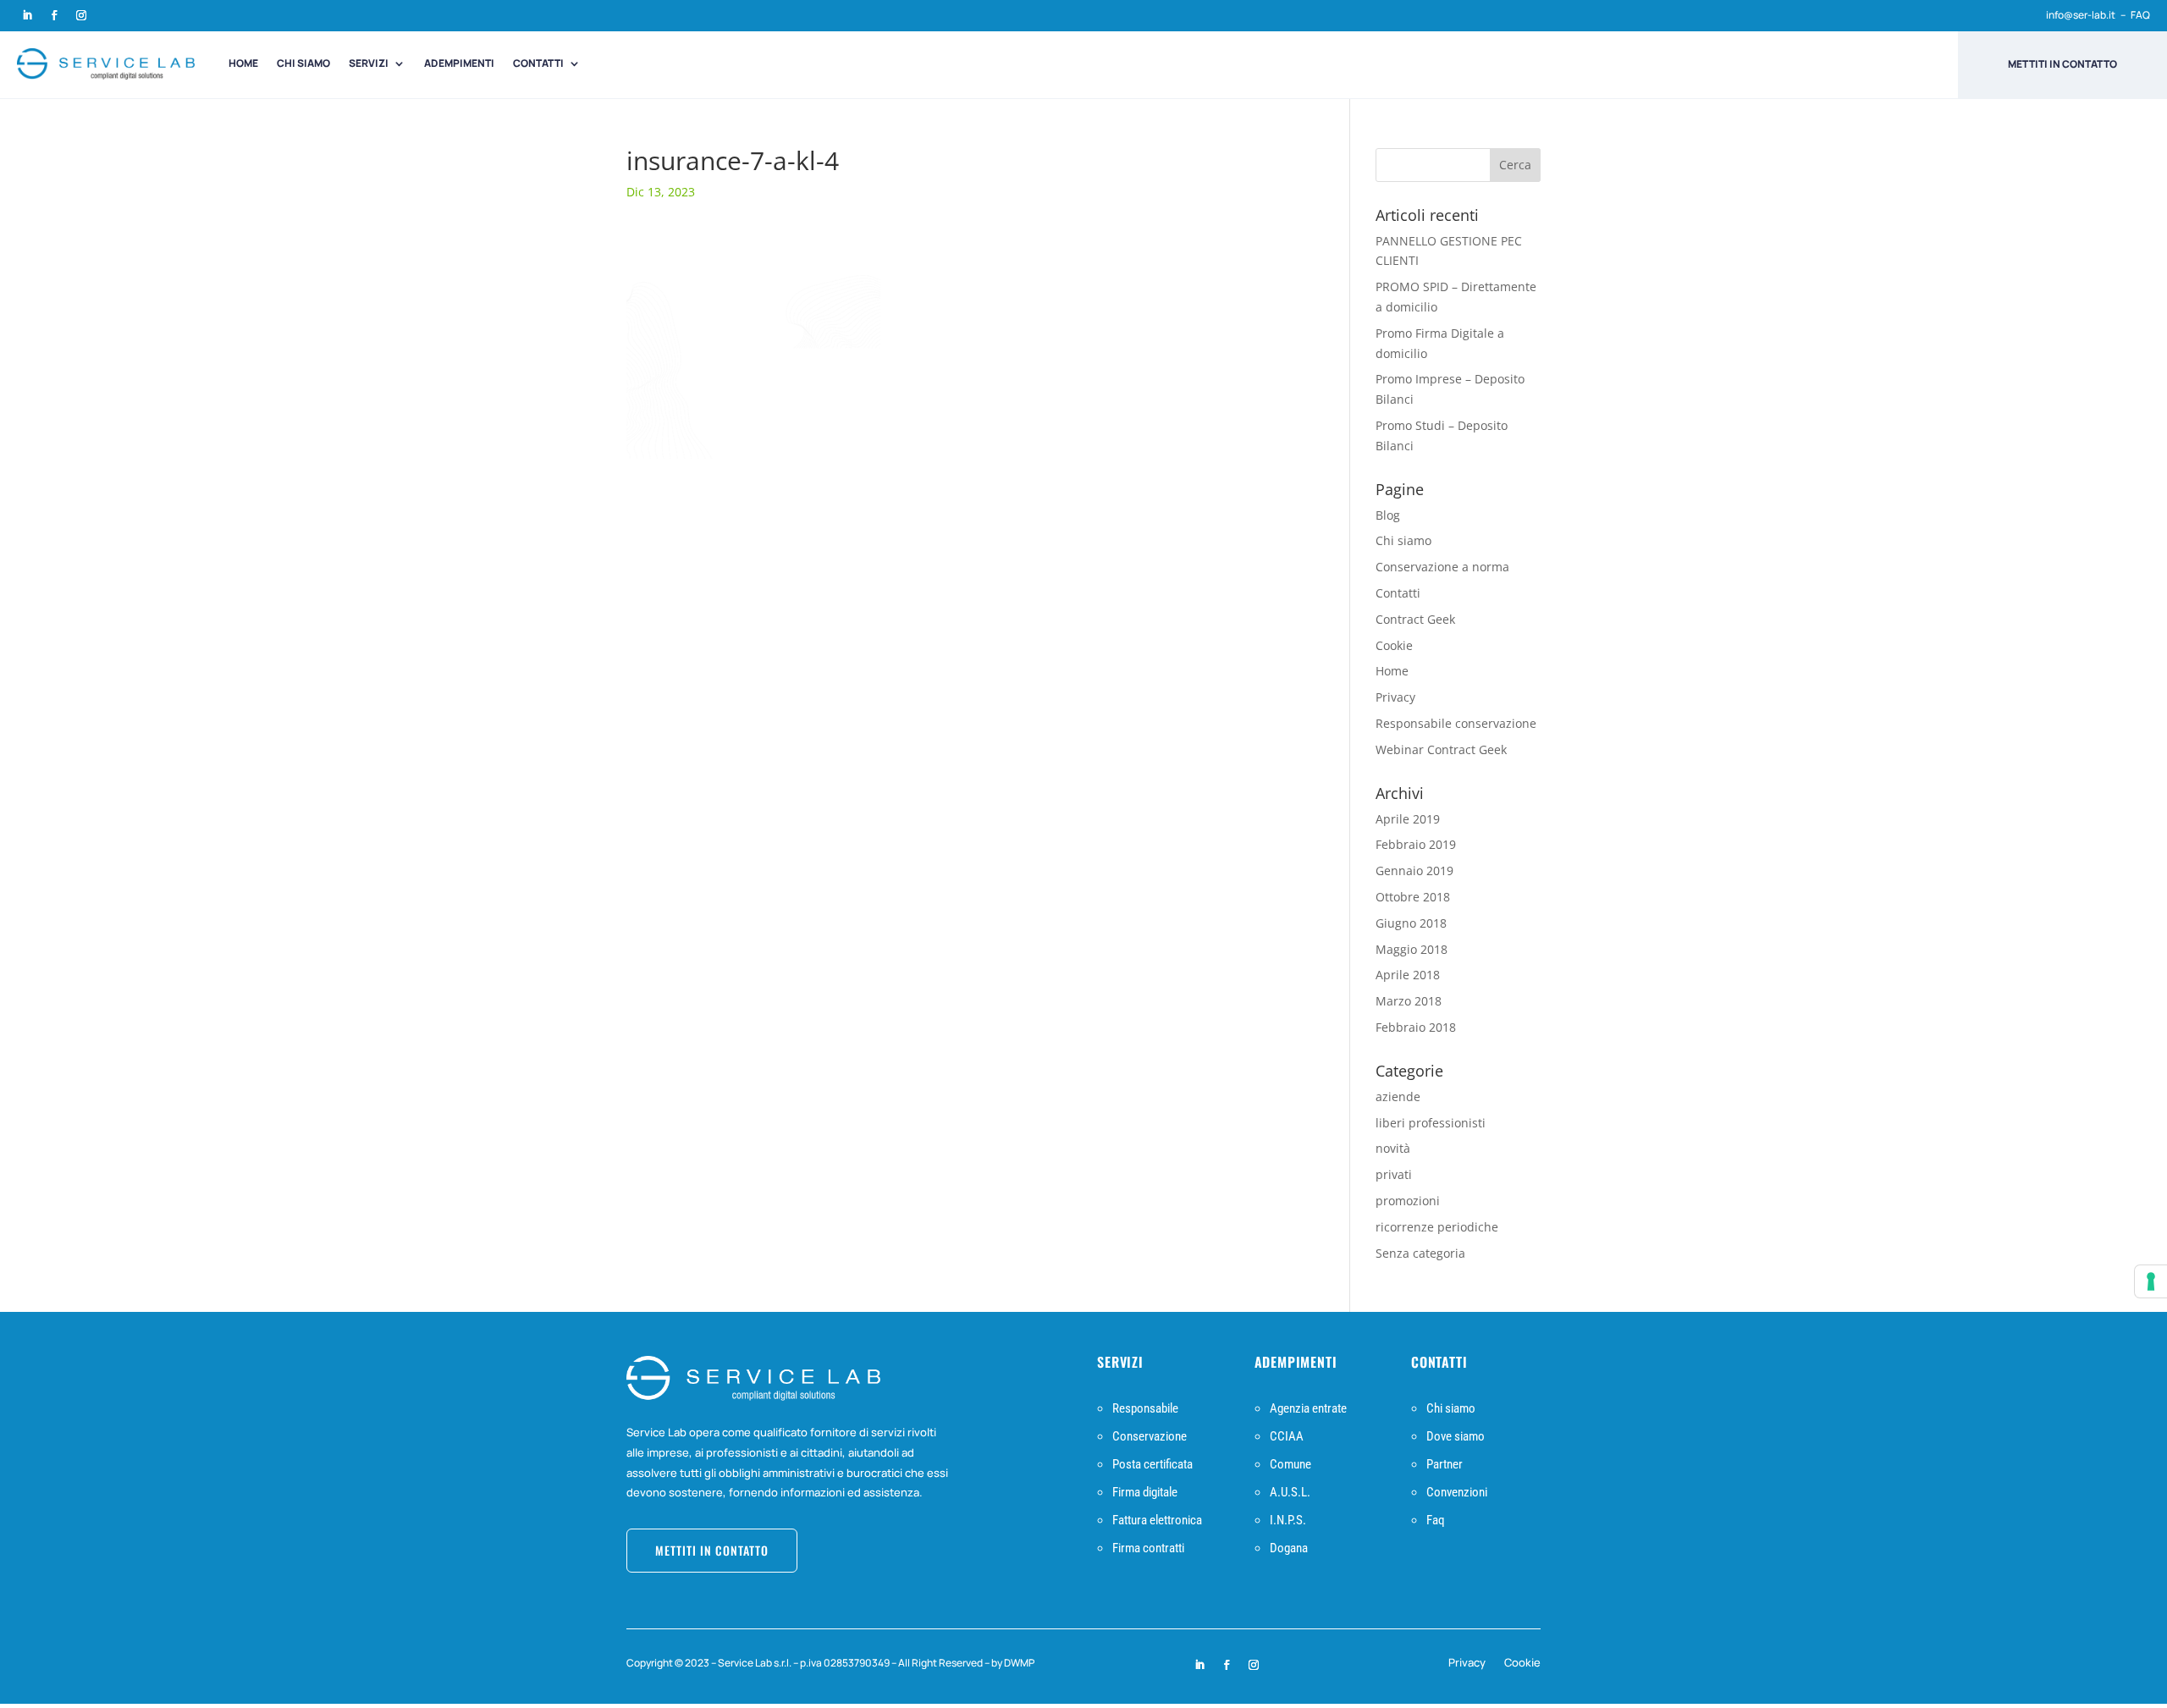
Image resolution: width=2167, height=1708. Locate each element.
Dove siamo (1456, 1436)
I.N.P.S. (1288, 1520)
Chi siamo (303, 63)
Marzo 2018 (1409, 1001)
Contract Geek (1415, 619)
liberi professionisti (1431, 1123)
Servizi (369, 63)
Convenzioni (1457, 1492)
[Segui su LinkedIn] (27, 15)
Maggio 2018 (1412, 949)
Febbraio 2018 (1416, 1027)
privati (1394, 1174)
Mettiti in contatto (2062, 64)
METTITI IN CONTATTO (712, 1550)
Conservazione (1150, 1436)
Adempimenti (459, 63)
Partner (1445, 1464)
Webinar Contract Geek (1441, 749)
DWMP (1019, 1663)
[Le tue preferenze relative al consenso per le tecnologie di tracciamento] (2151, 1281)
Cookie (1394, 645)
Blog (1388, 515)
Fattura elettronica (1157, 1520)
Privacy (1395, 697)
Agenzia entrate (1308, 1408)
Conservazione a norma (1442, 567)
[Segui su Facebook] (54, 15)
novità (1393, 1148)
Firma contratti (1148, 1548)
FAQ (2140, 15)
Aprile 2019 (1408, 819)
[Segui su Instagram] (81, 15)
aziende (1398, 1096)
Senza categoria (1420, 1253)
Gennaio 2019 (1414, 871)
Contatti (538, 63)
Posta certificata (1152, 1464)
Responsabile (1145, 1408)
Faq (1436, 1520)
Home (243, 63)
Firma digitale (1145, 1492)
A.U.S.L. (1290, 1492)
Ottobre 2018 (1413, 897)
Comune (1290, 1464)
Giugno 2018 (1411, 923)
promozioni (1408, 1201)
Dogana (1289, 1548)
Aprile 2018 (1408, 975)
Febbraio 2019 (1416, 844)
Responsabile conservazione (1456, 723)
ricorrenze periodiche (1437, 1227)
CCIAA (1287, 1436)
